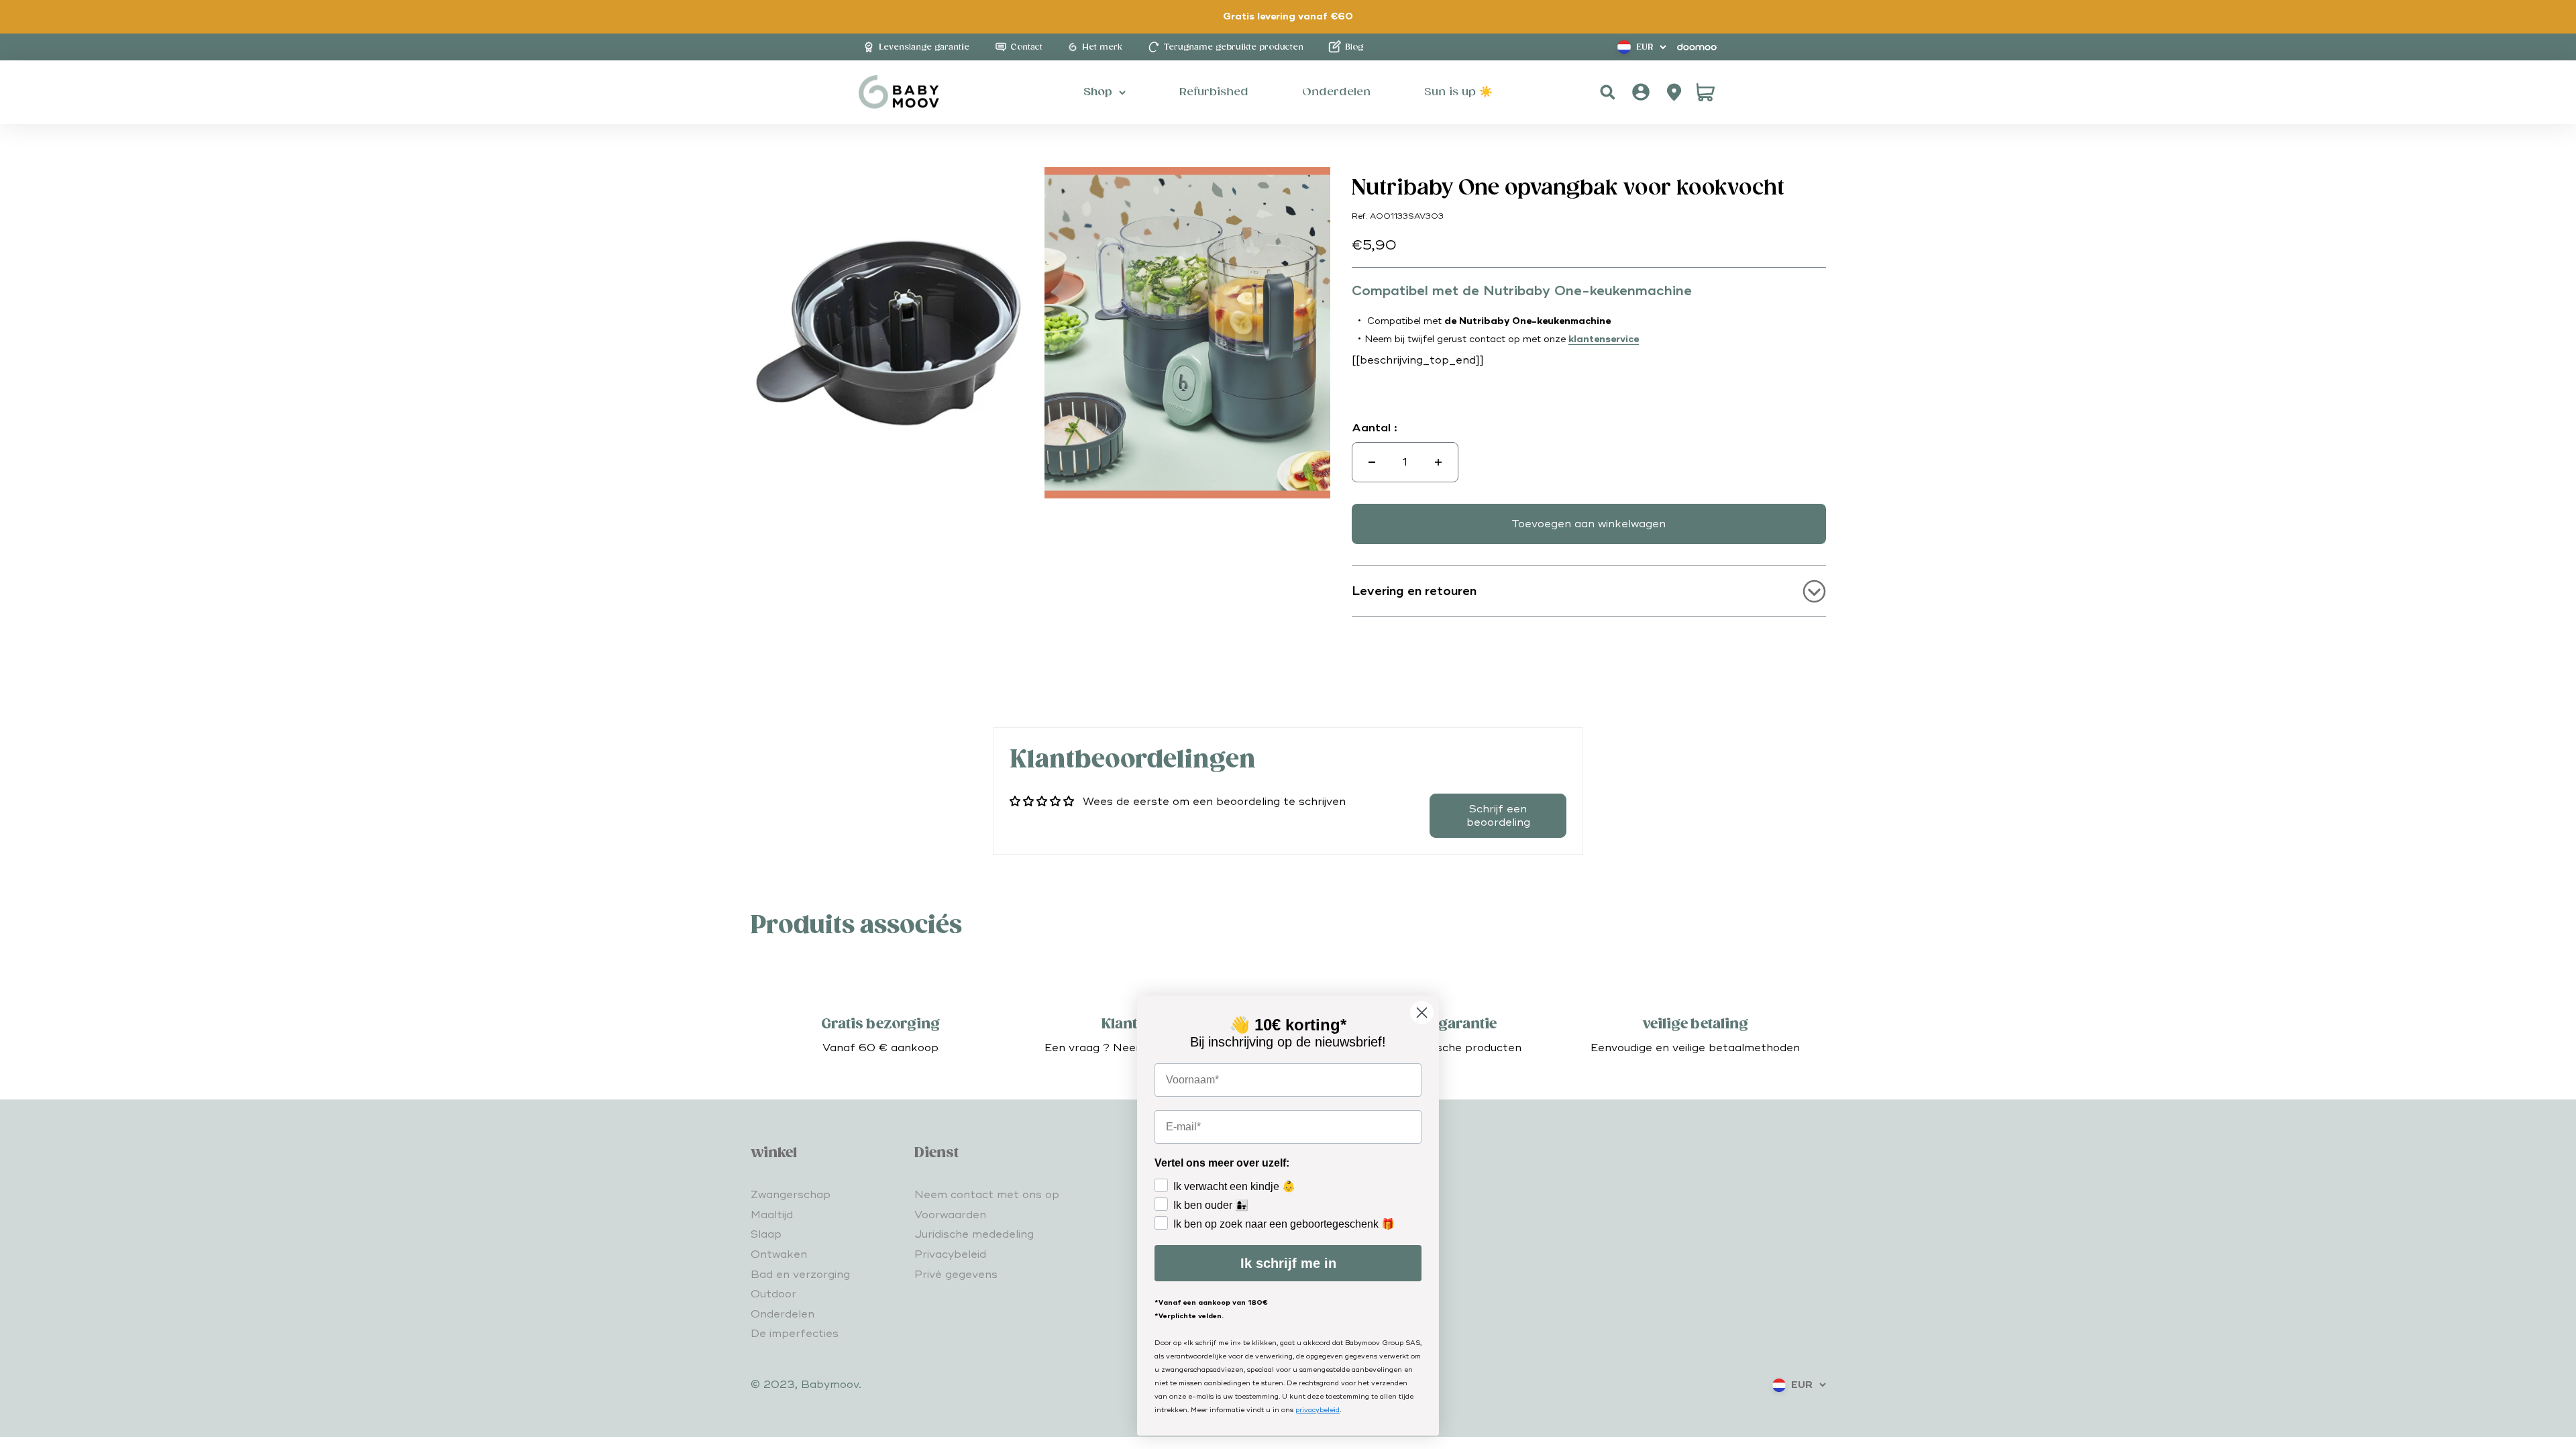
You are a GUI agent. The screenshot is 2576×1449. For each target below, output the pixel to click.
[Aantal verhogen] (1438, 462)
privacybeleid (1318, 1410)
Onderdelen (783, 1314)
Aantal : (1375, 428)
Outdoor (773, 1294)
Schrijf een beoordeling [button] (1498, 816)
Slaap (766, 1234)
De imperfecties (795, 1334)
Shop (1098, 92)
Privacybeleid (950, 1254)
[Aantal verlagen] (1372, 462)
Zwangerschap (791, 1195)
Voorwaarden (950, 1215)
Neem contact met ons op (987, 1195)
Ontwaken (779, 1254)
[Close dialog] (1422, 1013)
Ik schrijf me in (1288, 1263)
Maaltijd (772, 1215)
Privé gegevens (956, 1275)
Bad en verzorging (800, 1275)
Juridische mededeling (974, 1234)
